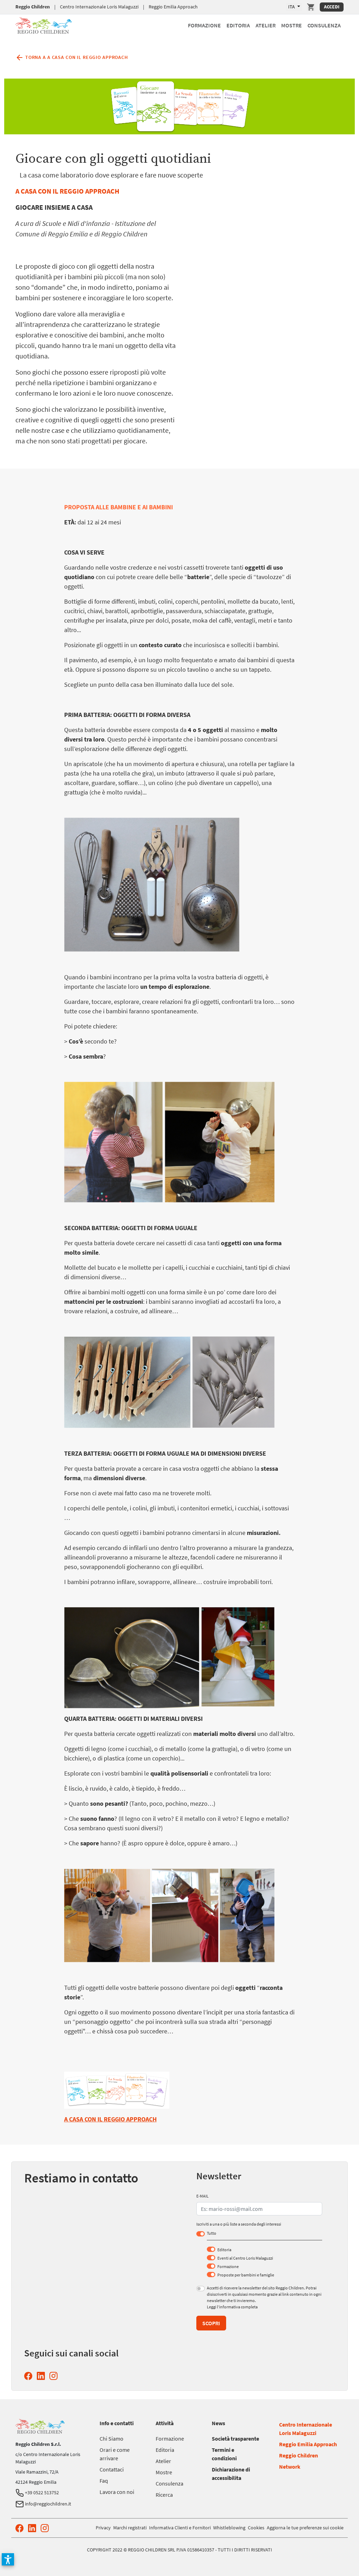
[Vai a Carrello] (311, 7)
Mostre (292, 25)
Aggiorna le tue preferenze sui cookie (305, 2528)
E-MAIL (202, 2196)
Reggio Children (33, 7)
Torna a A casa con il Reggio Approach (76, 57)
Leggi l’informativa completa (232, 2307)
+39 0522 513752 (41, 2493)
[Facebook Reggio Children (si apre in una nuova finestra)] (30, 2376)
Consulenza (324, 25)
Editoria (238, 25)
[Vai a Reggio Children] (43, 24)
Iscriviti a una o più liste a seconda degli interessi (239, 2224)
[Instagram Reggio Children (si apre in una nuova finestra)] (55, 2376)
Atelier (266, 25)
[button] (8, 2559)
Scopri (211, 2323)
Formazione (204, 25)
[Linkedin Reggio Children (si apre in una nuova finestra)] (42, 2376)
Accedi (332, 7)
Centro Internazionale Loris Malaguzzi (99, 7)
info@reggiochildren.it (48, 2504)
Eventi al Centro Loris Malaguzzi (245, 2258)
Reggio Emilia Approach (173, 7)
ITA (292, 7)
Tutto (212, 2233)
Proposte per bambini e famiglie (246, 2275)
